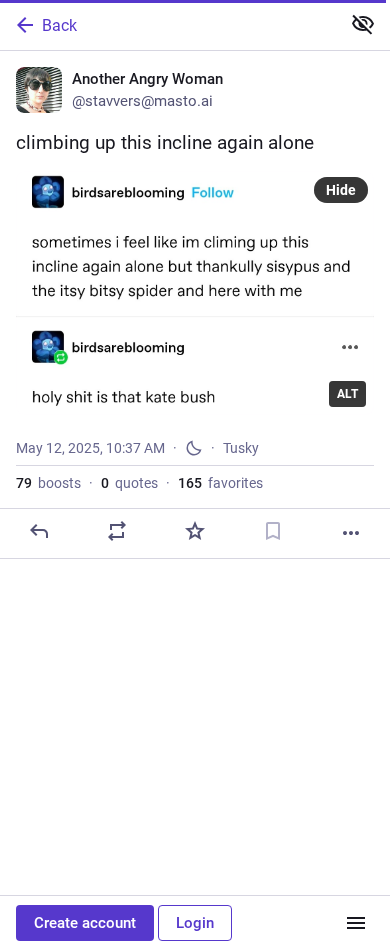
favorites (220, 483)
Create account (85, 923)
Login (195, 923)
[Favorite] (195, 531)
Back (59, 25)
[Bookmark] (273, 531)
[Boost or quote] (117, 531)
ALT (347, 394)
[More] (351, 533)
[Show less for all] (363, 24)
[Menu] (356, 923)
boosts (48, 483)
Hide (341, 190)
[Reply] (39, 531)
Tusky (241, 448)
